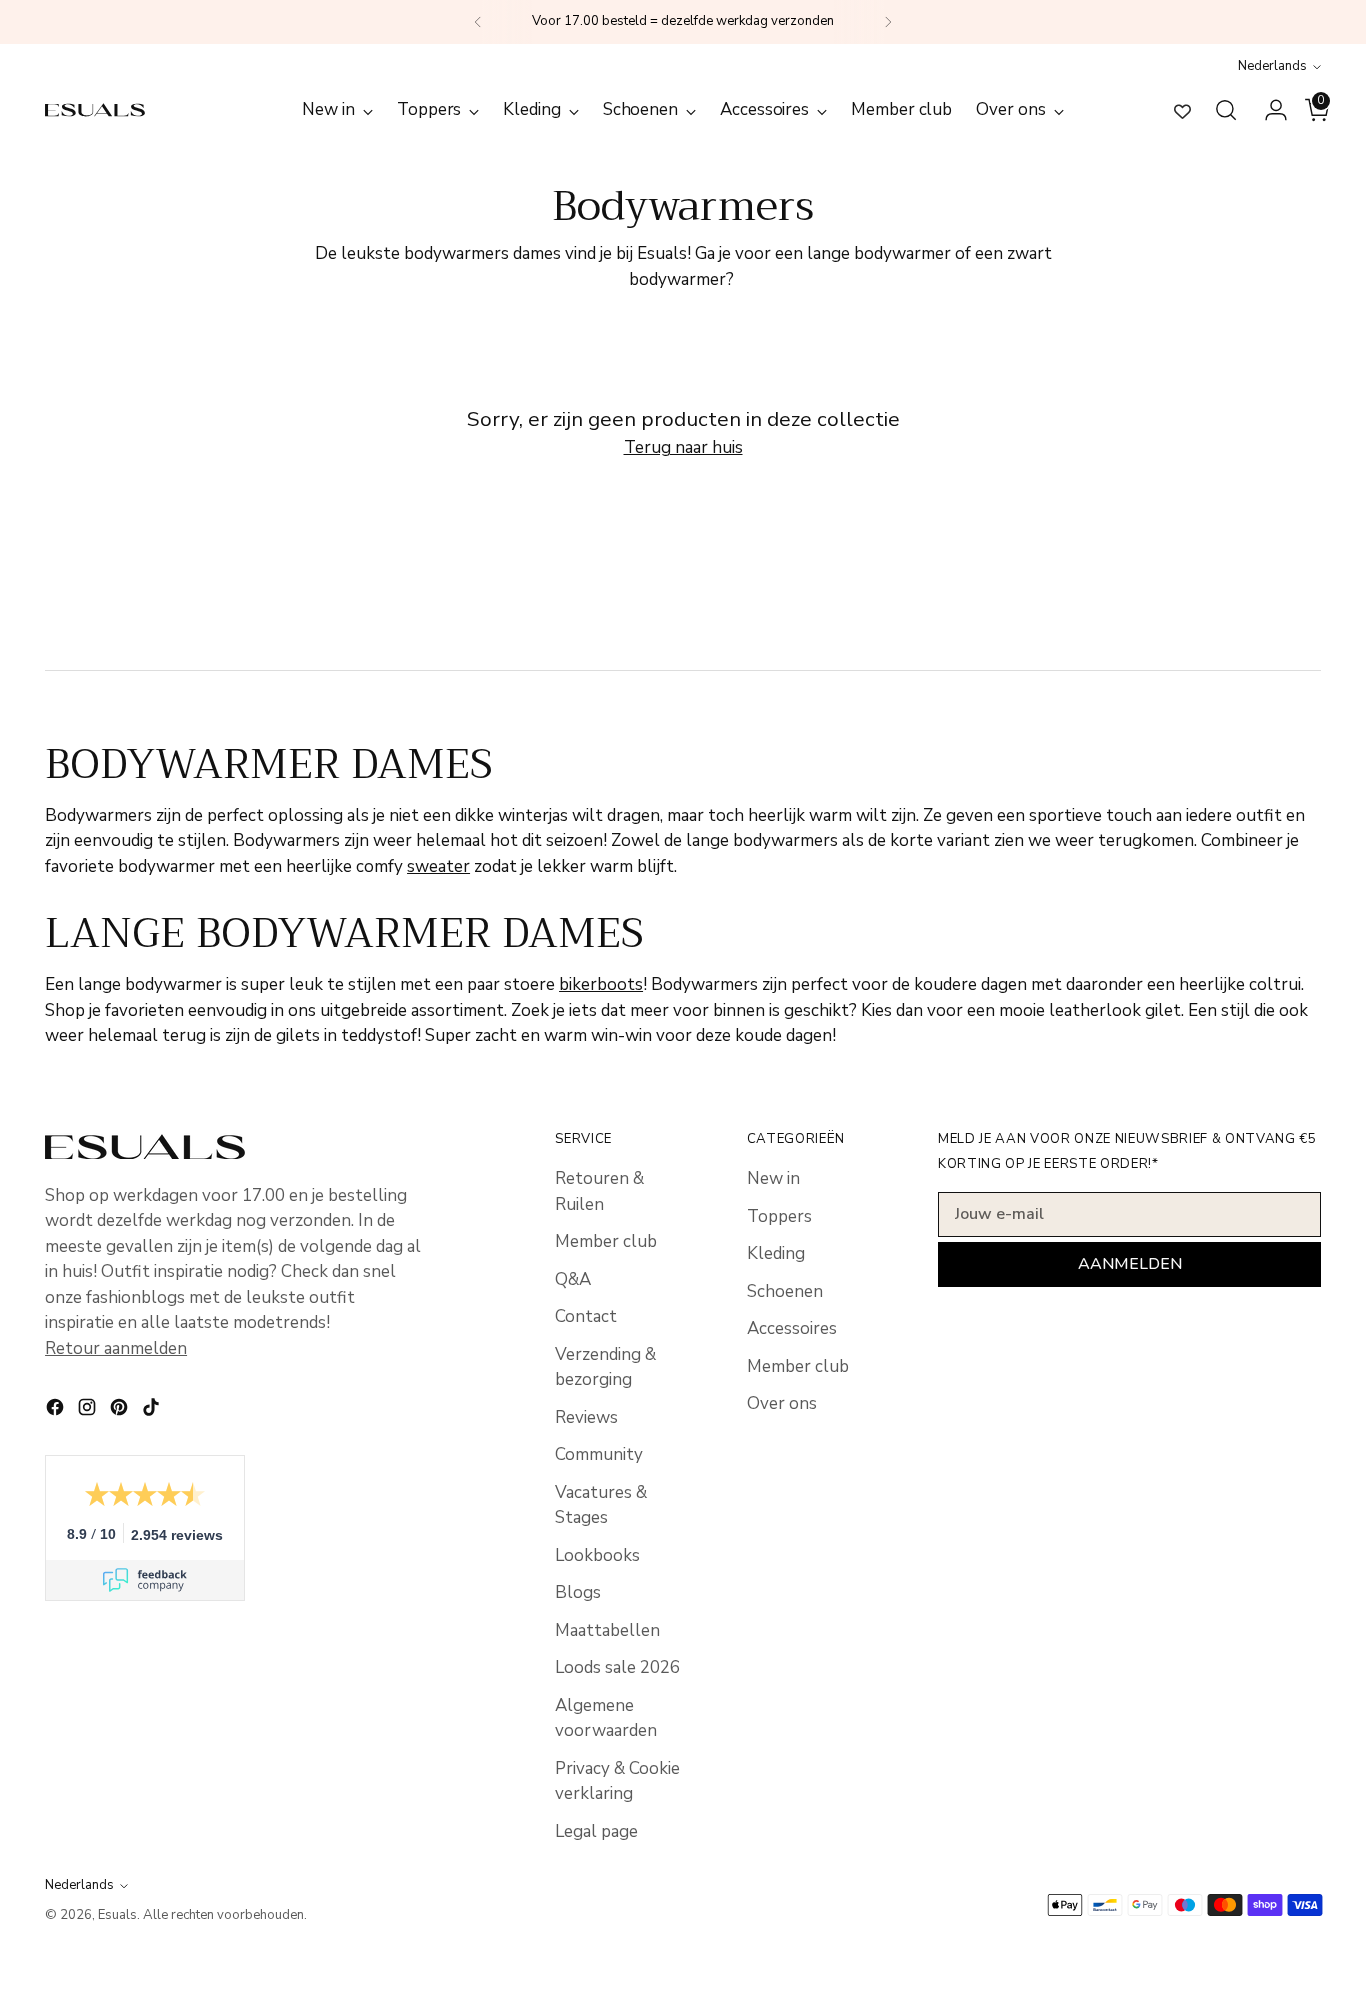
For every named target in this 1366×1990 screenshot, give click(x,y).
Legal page (596, 1831)
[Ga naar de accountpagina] (1268, 110)
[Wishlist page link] (1182, 110)
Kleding (776, 1253)
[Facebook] (57, 1411)
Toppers (779, 1216)
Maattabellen (607, 1630)
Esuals (117, 1915)
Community (599, 1454)
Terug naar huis (683, 447)
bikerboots (601, 984)
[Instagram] (89, 1411)
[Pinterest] (121, 1411)
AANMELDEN (1130, 1264)
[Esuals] (95, 109)
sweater (438, 866)
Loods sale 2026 (617, 1667)
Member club (606, 1241)
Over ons (782, 1403)
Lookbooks (597, 1555)
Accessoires (792, 1328)
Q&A (573, 1279)
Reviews (586, 1417)
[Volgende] (888, 22)
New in (773, 1178)
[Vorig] (478, 22)
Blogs (578, 1592)
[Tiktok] (153, 1411)
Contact (586, 1316)
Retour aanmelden (116, 1348)
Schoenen (785, 1291)
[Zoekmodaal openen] (1226, 110)
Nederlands (1272, 66)
